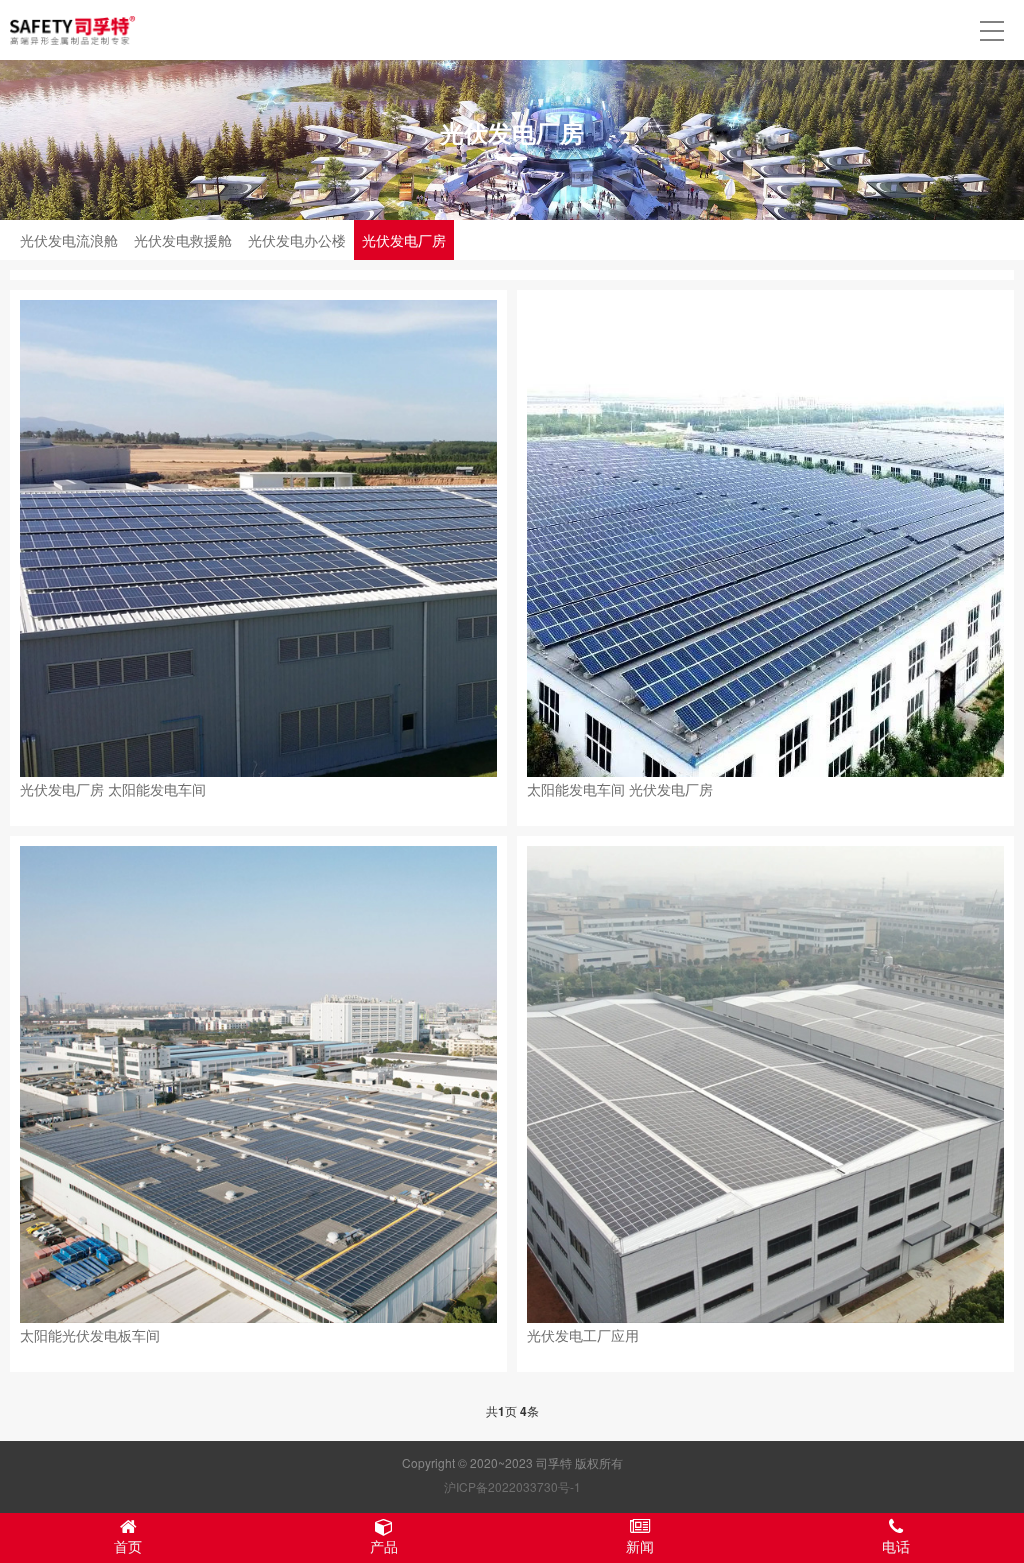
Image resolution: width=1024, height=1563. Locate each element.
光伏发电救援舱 (183, 240)
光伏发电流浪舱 (69, 240)
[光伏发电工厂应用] (765, 1084)
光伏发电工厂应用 (583, 1335)
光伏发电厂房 (404, 240)
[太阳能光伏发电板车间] (258, 1084)
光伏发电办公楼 (297, 240)
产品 (384, 1546)
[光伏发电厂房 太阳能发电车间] (258, 538)
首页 (128, 1546)
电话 (896, 1546)
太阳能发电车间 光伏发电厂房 (620, 789)
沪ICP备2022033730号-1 (512, 1486)
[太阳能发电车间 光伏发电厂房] (765, 538)
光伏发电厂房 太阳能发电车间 (113, 789)
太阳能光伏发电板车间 (90, 1335)
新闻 (640, 1546)
